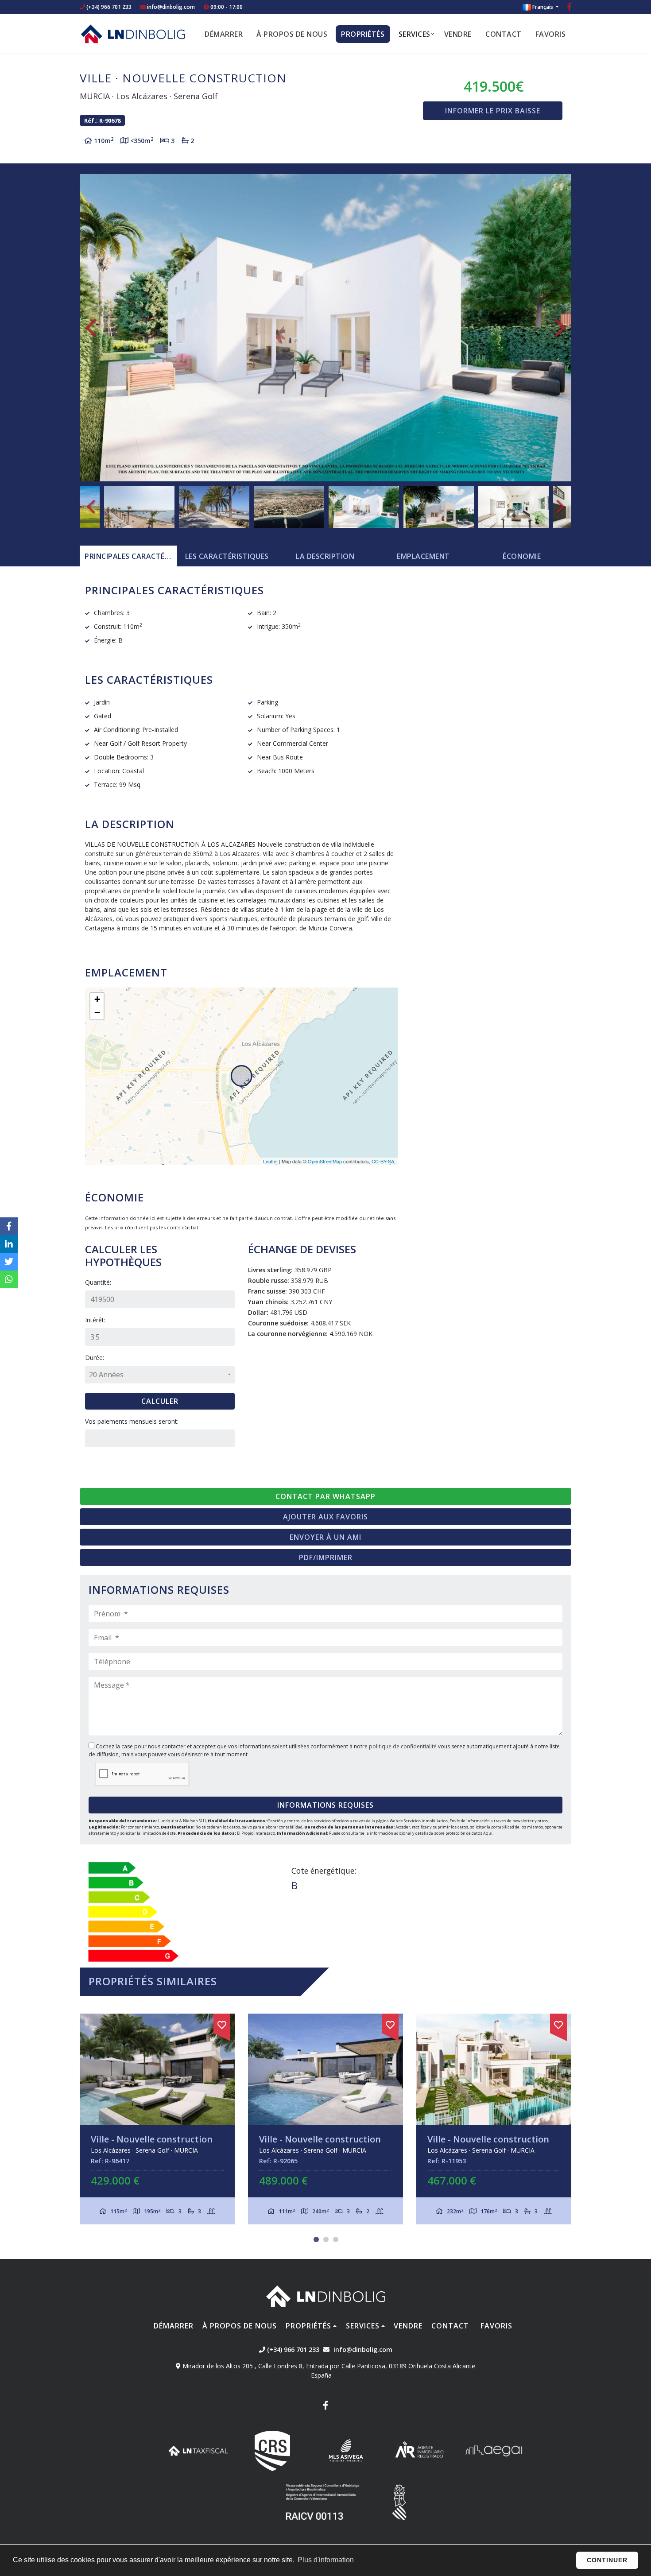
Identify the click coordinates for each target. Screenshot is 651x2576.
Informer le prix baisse (493, 111)
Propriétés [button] (363, 34)
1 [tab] (316, 2239)
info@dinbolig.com (171, 7)
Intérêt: (95, 1320)
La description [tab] (325, 556)
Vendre (458, 34)
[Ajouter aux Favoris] (222, 2023)
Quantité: (98, 1282)
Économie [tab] (522, 556)
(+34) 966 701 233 (108, 7)
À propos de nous (292, 34)
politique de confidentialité (403, 1746)
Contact (504, 34)
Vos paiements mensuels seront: (132, 1421)
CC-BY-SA (383, 1161)
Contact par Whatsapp (325, 1496)
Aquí (488, 1833)
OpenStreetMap (325, 1161)
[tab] (128, 556)
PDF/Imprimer (326, 1557)
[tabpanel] (157, 2119)
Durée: (95, 1358)
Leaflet (270, 1161)
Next (560, 328)
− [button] (97, 1013)
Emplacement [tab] (423, 556)
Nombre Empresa (133, 34)
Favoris (551, 34)
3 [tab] (336, 2239)
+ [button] (97, 999)
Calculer (160, 1401)
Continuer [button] (607, 2560)
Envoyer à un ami (325, 1537)
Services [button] (415, 34)
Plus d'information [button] (326, 2560)
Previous (91, 328)
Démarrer (224, 34)
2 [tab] (326, 2239)
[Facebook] (569, 8)
